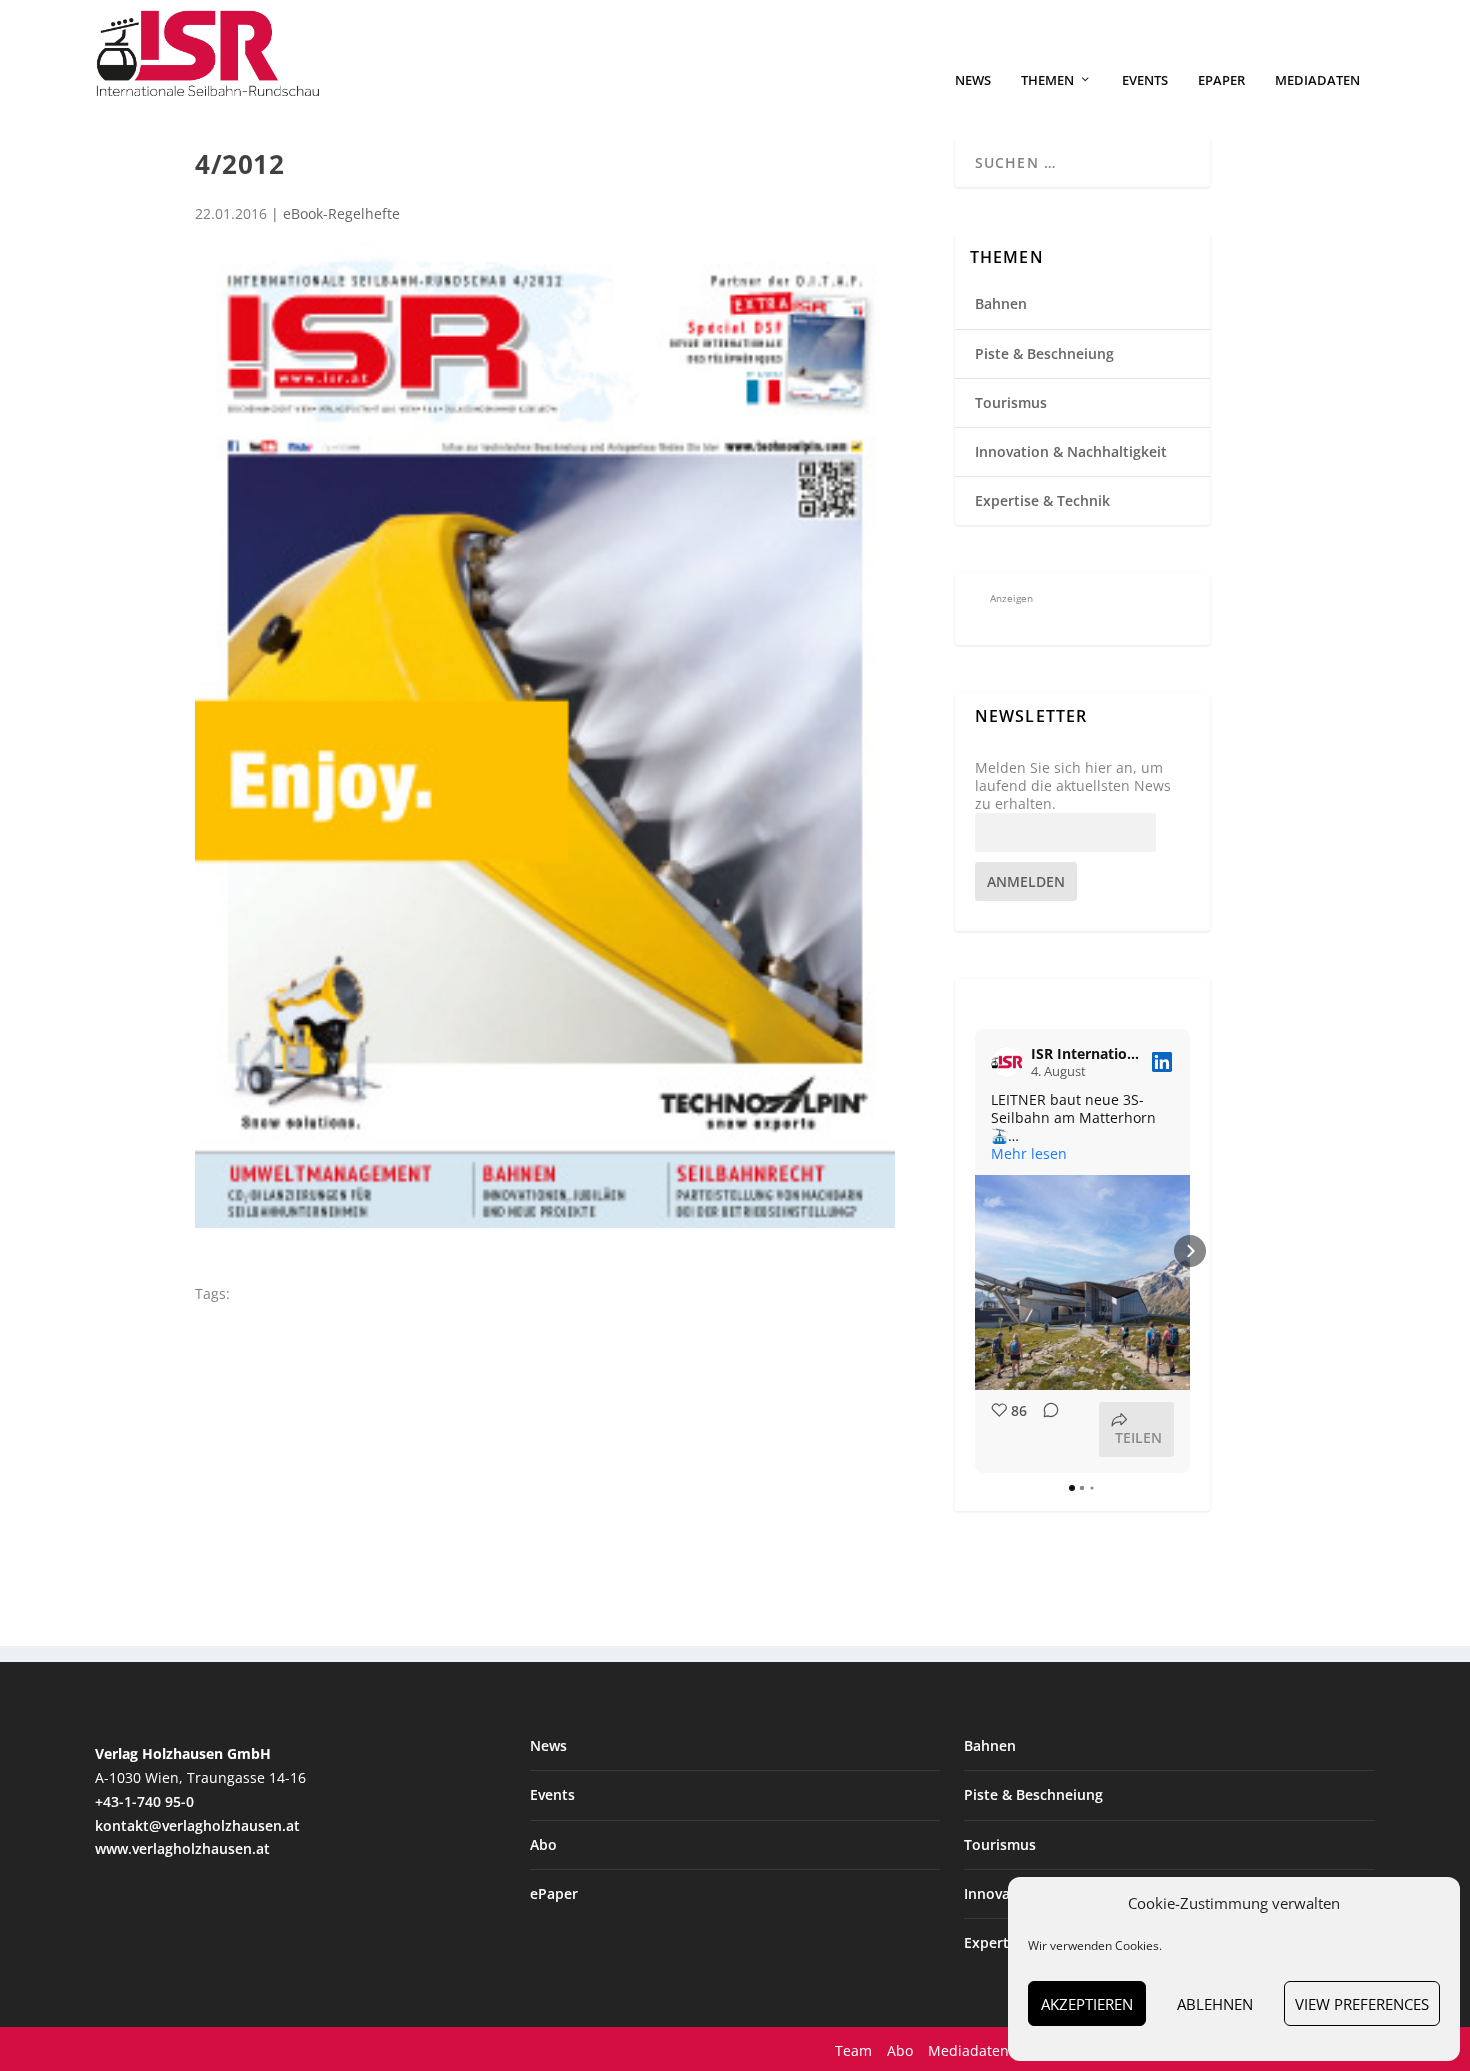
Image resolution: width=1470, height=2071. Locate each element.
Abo (543, 1844)
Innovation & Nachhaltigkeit (1071, 451)
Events (1145, 80)
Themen (1047, 80)
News (973, 80)
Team (853, 2050)
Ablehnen (1215, 2004)
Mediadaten (1317, 80)
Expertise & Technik (1042, 500)
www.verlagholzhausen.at (182, 1848)
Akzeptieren (1087, 2004)
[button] (975, 1251)
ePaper (1221, 80)
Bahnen (1001, 303)
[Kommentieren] (1045, 1429)
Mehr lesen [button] (1029, 1154)
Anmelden (1026, 881)
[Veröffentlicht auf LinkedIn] (1162, 1062)
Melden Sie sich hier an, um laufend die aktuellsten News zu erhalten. (1073, 786)
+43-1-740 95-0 (144, 1801)
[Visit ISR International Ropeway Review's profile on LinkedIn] (1007, 1062)
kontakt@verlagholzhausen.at (197, 1825)
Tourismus (1011, 402)
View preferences (1362, 2004)
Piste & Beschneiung (1044, 353)
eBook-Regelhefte (341, 213)
